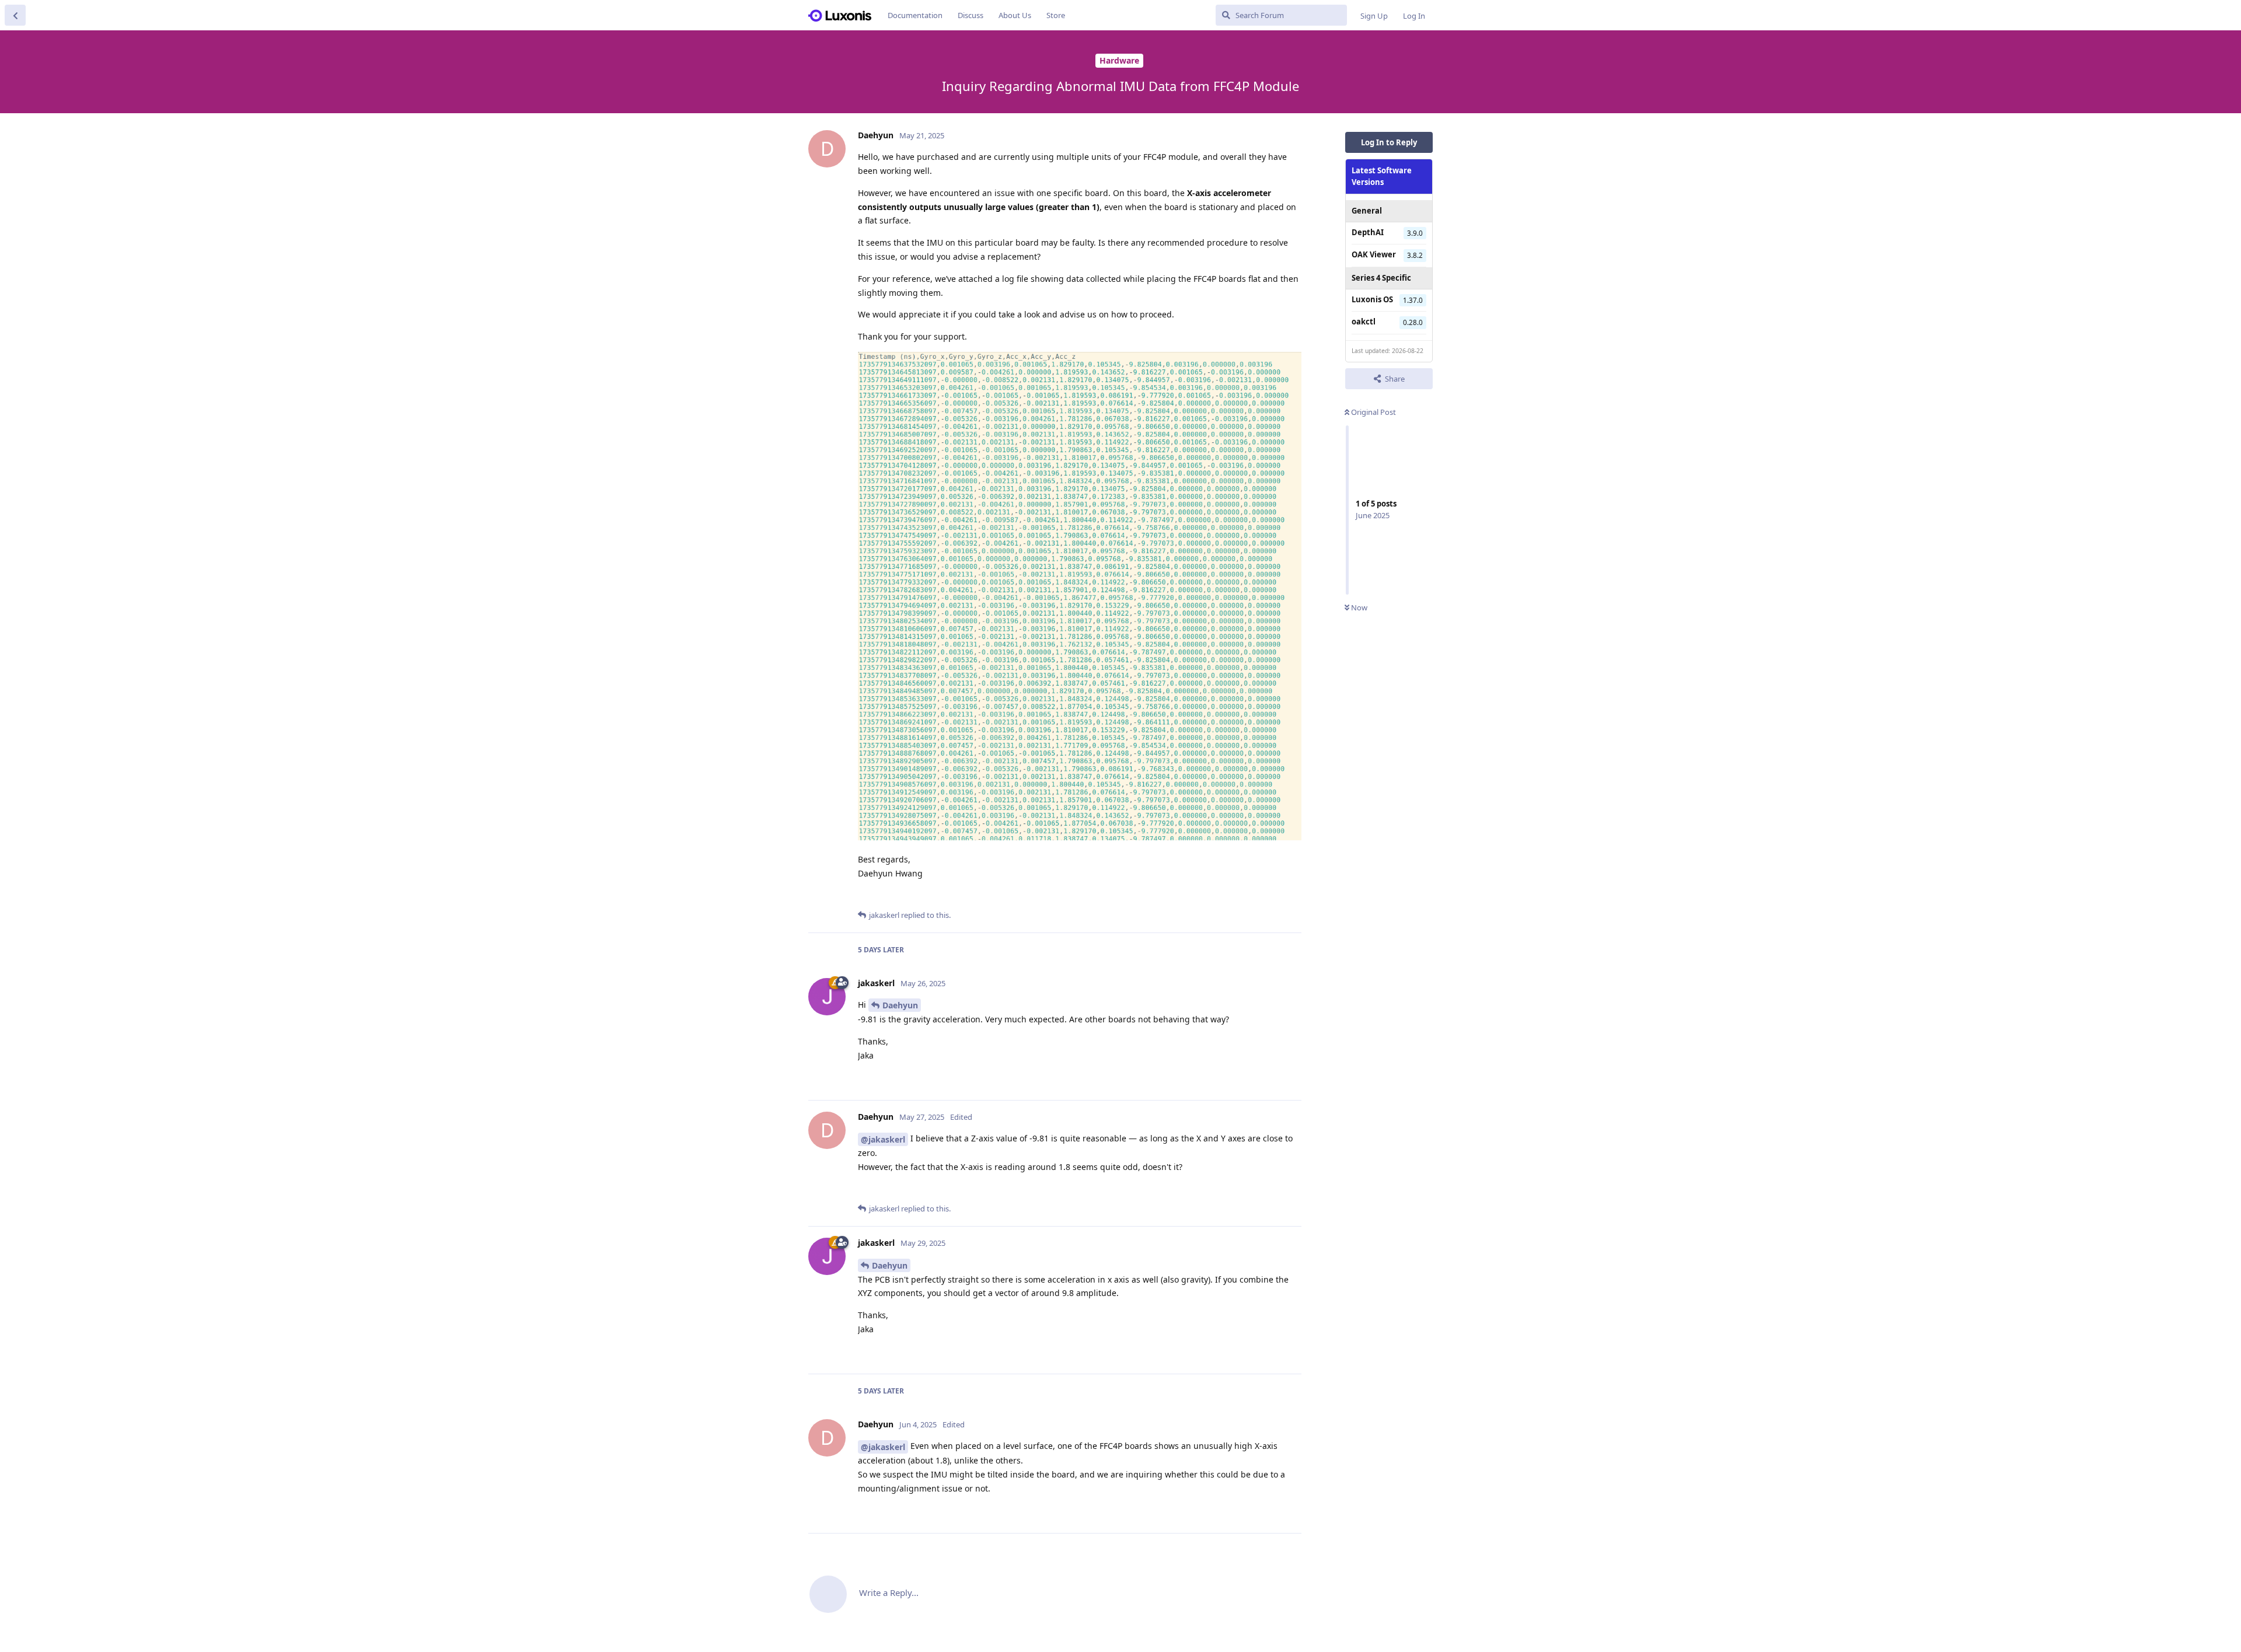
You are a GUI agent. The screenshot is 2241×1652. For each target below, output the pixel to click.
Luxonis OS (1372, 299)
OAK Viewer (1374, 254)
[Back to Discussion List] (15, 15)
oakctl (1364, 322)
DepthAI (1368, 232)
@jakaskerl (883, 1139)
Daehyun (900, 1005)
